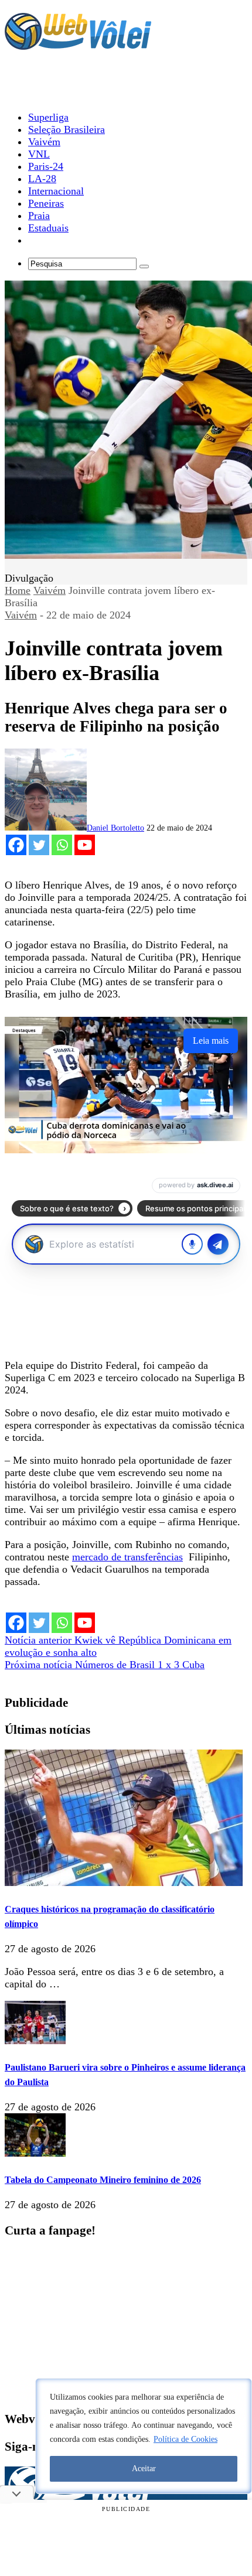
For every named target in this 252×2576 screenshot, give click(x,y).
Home (18, 590)
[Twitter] (39, 845)
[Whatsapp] (62, 845)
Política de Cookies (185, 2439)
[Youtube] (85, 845)
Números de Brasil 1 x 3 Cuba (105, 1665)
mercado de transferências (127, 1557)
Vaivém (50, 590)
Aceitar (144, 2469)
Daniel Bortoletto (115, 828)
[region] (144, 2436)
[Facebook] (16, 845)
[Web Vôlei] (78, 45)
